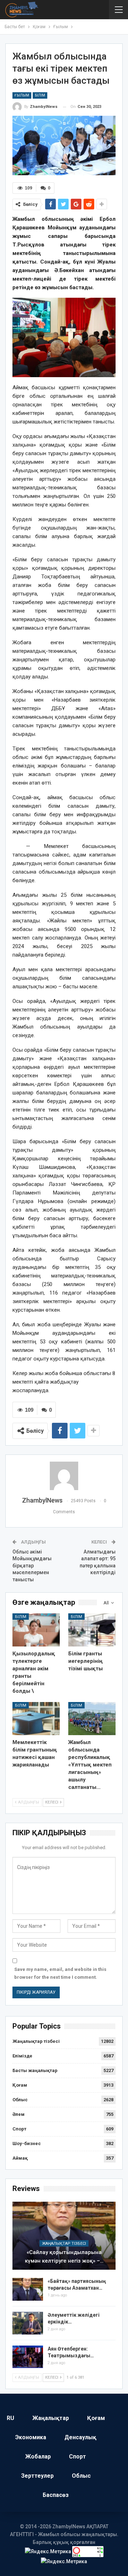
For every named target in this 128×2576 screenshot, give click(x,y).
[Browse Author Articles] (64, 1476)
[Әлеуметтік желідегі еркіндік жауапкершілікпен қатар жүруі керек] (28, 2323)
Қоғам (20, 2085)
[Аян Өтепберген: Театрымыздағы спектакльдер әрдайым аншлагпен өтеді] (28, 2357)
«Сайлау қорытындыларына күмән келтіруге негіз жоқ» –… (64, 2257)
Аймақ (20, 2158)
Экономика (31, 2437)
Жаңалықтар (51, 2418)
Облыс (20, 2100)
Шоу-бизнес (27, 2143)
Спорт (19, 2129)
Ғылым (22, 95)
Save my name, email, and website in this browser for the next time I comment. (60, 1973)
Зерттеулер (37, 2476)
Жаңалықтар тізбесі (36, 2041)
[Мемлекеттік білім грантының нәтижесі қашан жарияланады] (36, 1719)
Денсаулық (80, 2437)
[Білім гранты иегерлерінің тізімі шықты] (92, 1630)
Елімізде (22, 2056)
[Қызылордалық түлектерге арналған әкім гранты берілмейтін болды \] (36, 1630)
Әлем (18, 2114)
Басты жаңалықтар (35, 2070)
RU (10, 2418)
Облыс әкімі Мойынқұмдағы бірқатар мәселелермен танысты (32, 1566)
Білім (40, 95)
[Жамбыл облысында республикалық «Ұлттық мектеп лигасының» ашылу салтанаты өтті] (92, 1719)
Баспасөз (56, 2495)
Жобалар (38, 2457)
